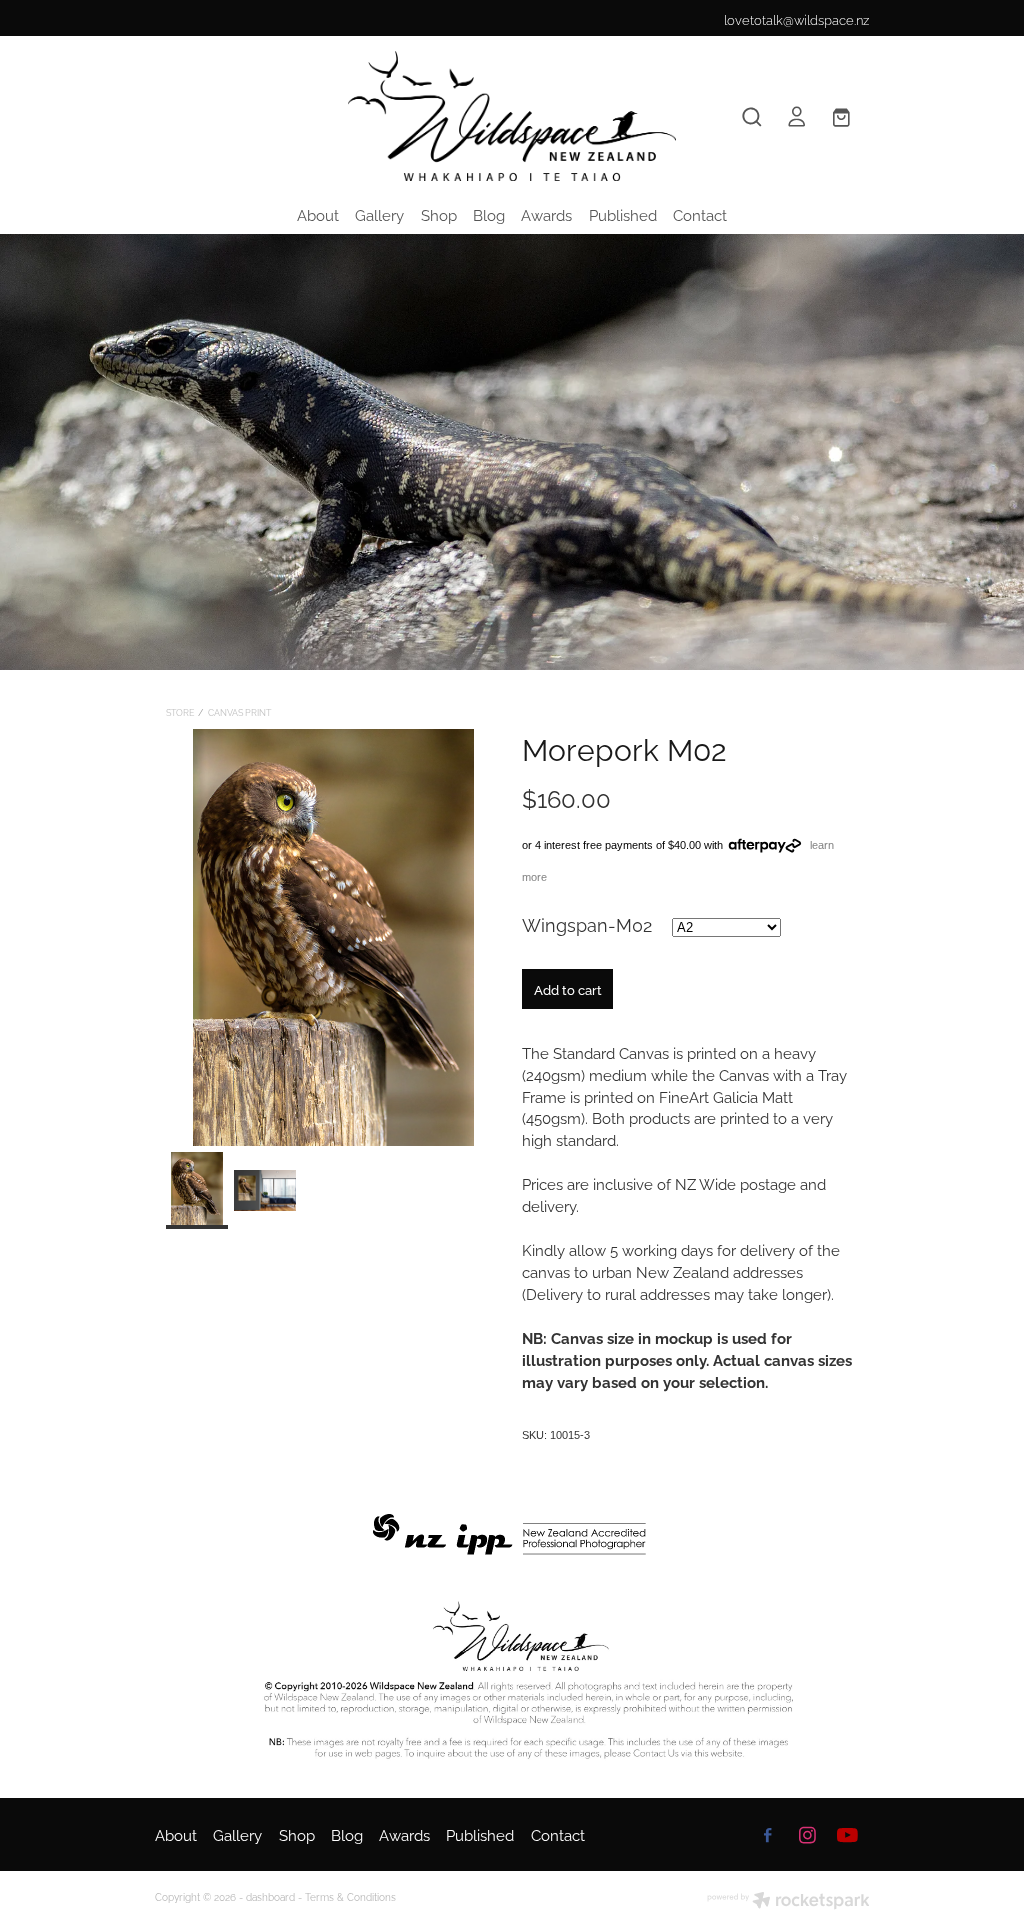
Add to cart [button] (568, 989)
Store (180, 712)
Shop (439, 214)
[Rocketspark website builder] (788, 1901)
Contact (700, 214)
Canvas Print (239, 712)
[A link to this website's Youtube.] (847, 1835)
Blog (489, 214)
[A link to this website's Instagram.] (807, 1835)
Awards (546, 214)
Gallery (379, 214)
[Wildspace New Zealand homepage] (512, 116)
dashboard (270, 1896)
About (318, 214)
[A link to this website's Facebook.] (768, 1835)
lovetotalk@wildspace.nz (796, 19)
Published (623, 214)
